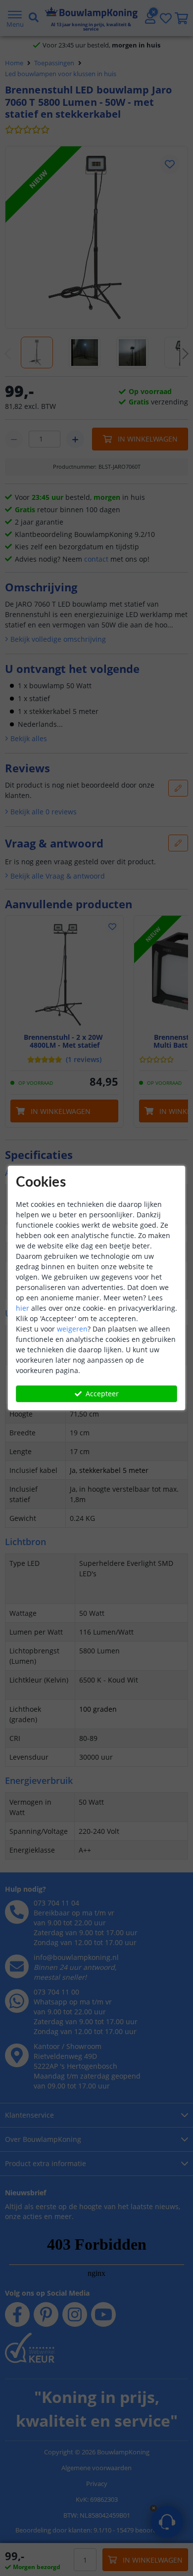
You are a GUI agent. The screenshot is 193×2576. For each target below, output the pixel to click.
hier (23, 1308)
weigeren (72, 1329)
